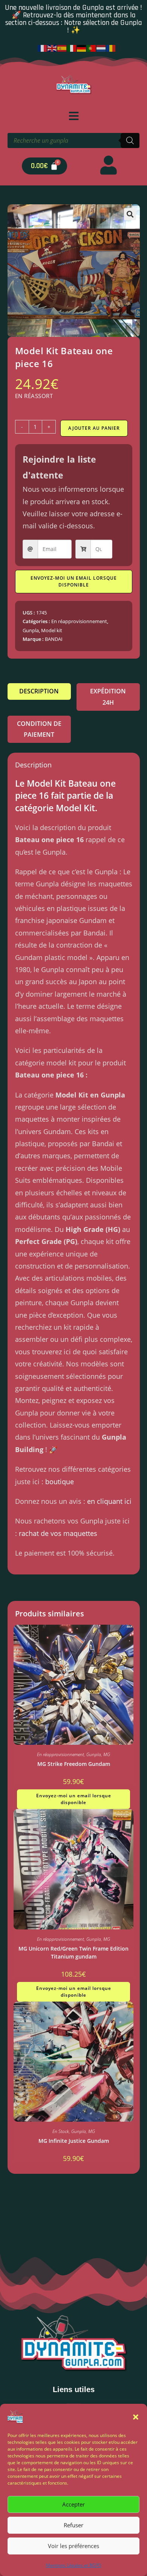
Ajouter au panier (94, 428)
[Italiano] (72, 48)
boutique (60, 1482)
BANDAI (54, 639)
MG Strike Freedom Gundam (74, 1764)
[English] (52, 48)
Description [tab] (39, 691)
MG (107, 1754)
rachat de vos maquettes (58, 1533)
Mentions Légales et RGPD (74, 2565)
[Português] (92, 48)
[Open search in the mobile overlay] (73, 140)
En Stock (61, 2131)
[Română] (111, 48)
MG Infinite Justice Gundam (74, 2141)
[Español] (62, 48)
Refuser (73, 2525)
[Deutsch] (82, 48)
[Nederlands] (101, 48)
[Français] (43, 48)
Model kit (52, 630)
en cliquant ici (109, 1501)
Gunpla (31, 630)
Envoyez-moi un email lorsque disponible (74, 581)
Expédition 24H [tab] (108, 697)
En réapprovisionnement (79, 621)
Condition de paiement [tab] (39, 729)
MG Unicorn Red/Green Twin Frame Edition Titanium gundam (73, 1952)
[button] (136, 2417)
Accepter (73, 2504)
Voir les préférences (73, 2546)
